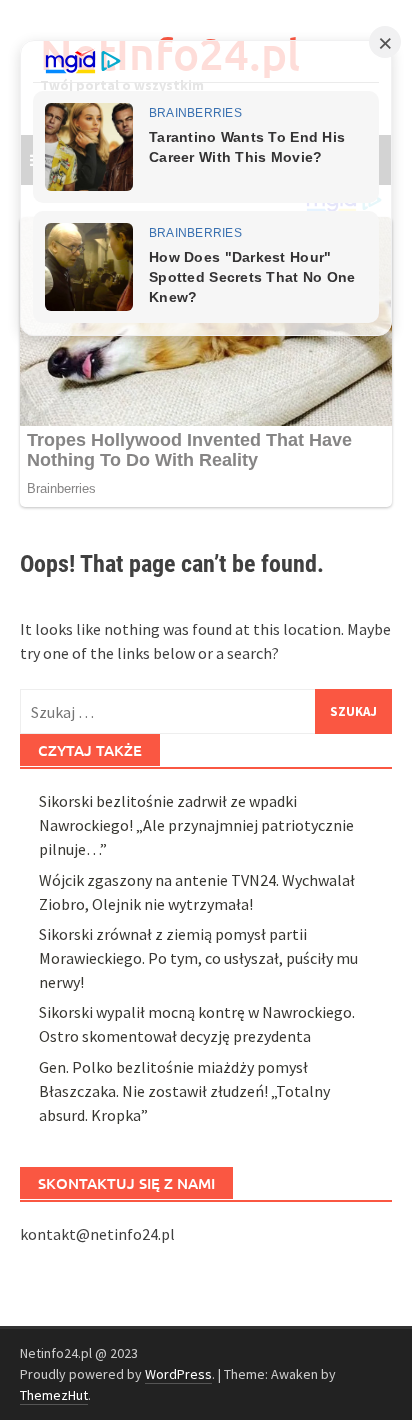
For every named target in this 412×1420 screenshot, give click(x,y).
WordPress (178, 1374)
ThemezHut (54, 1395)
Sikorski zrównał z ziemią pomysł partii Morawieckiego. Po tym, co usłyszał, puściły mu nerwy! (198, 958)
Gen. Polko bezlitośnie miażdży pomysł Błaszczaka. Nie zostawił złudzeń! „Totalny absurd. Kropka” (184, 1091)
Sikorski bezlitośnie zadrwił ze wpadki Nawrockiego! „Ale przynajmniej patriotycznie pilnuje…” (196, 825)
